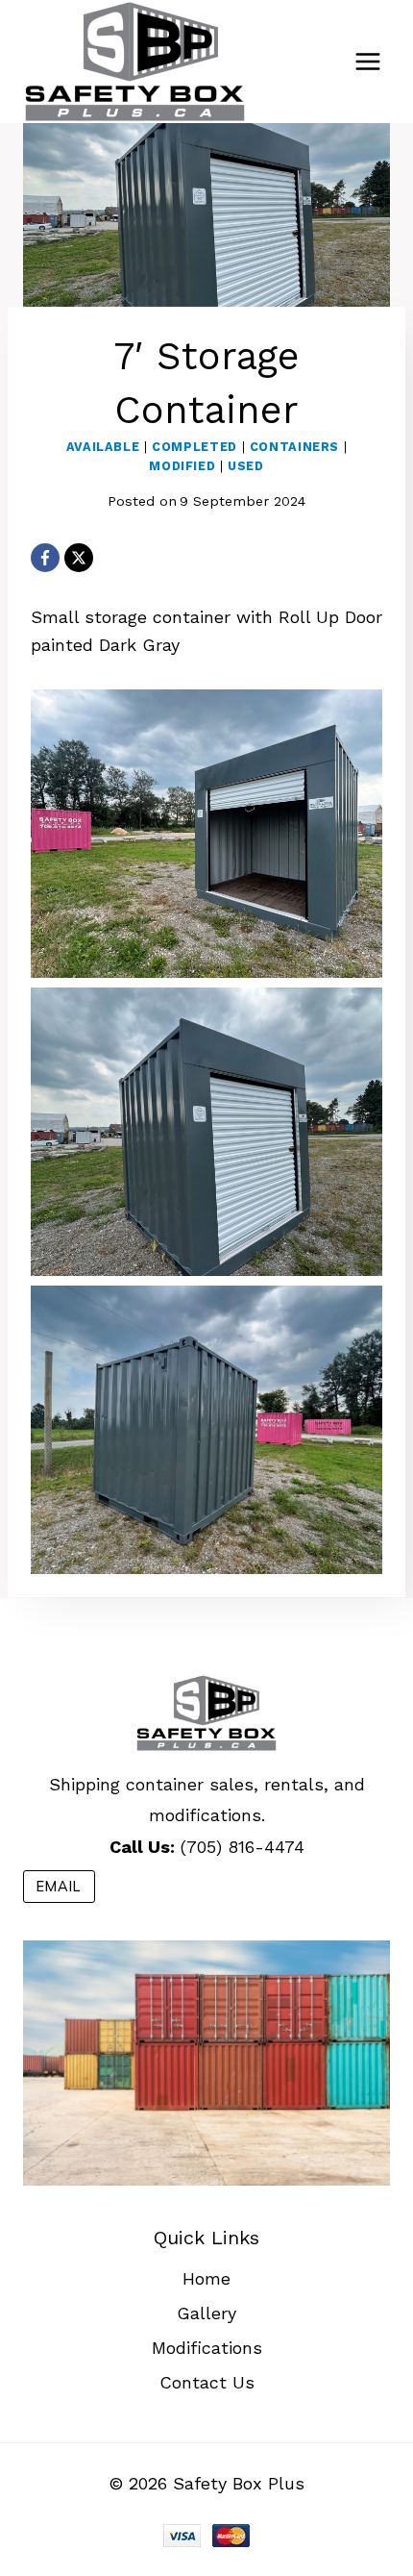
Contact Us (207, 2382)
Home (206, 2278)
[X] (79, 558)
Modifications (207, 2348)
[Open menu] (367, 61)
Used (246, 466)
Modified (182, 466)
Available (103, 447)
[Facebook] (45, 558)
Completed (194, 447)
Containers (294, 447)
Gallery (206, 2313)
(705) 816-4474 (243, 1847)
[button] (206, 834)
